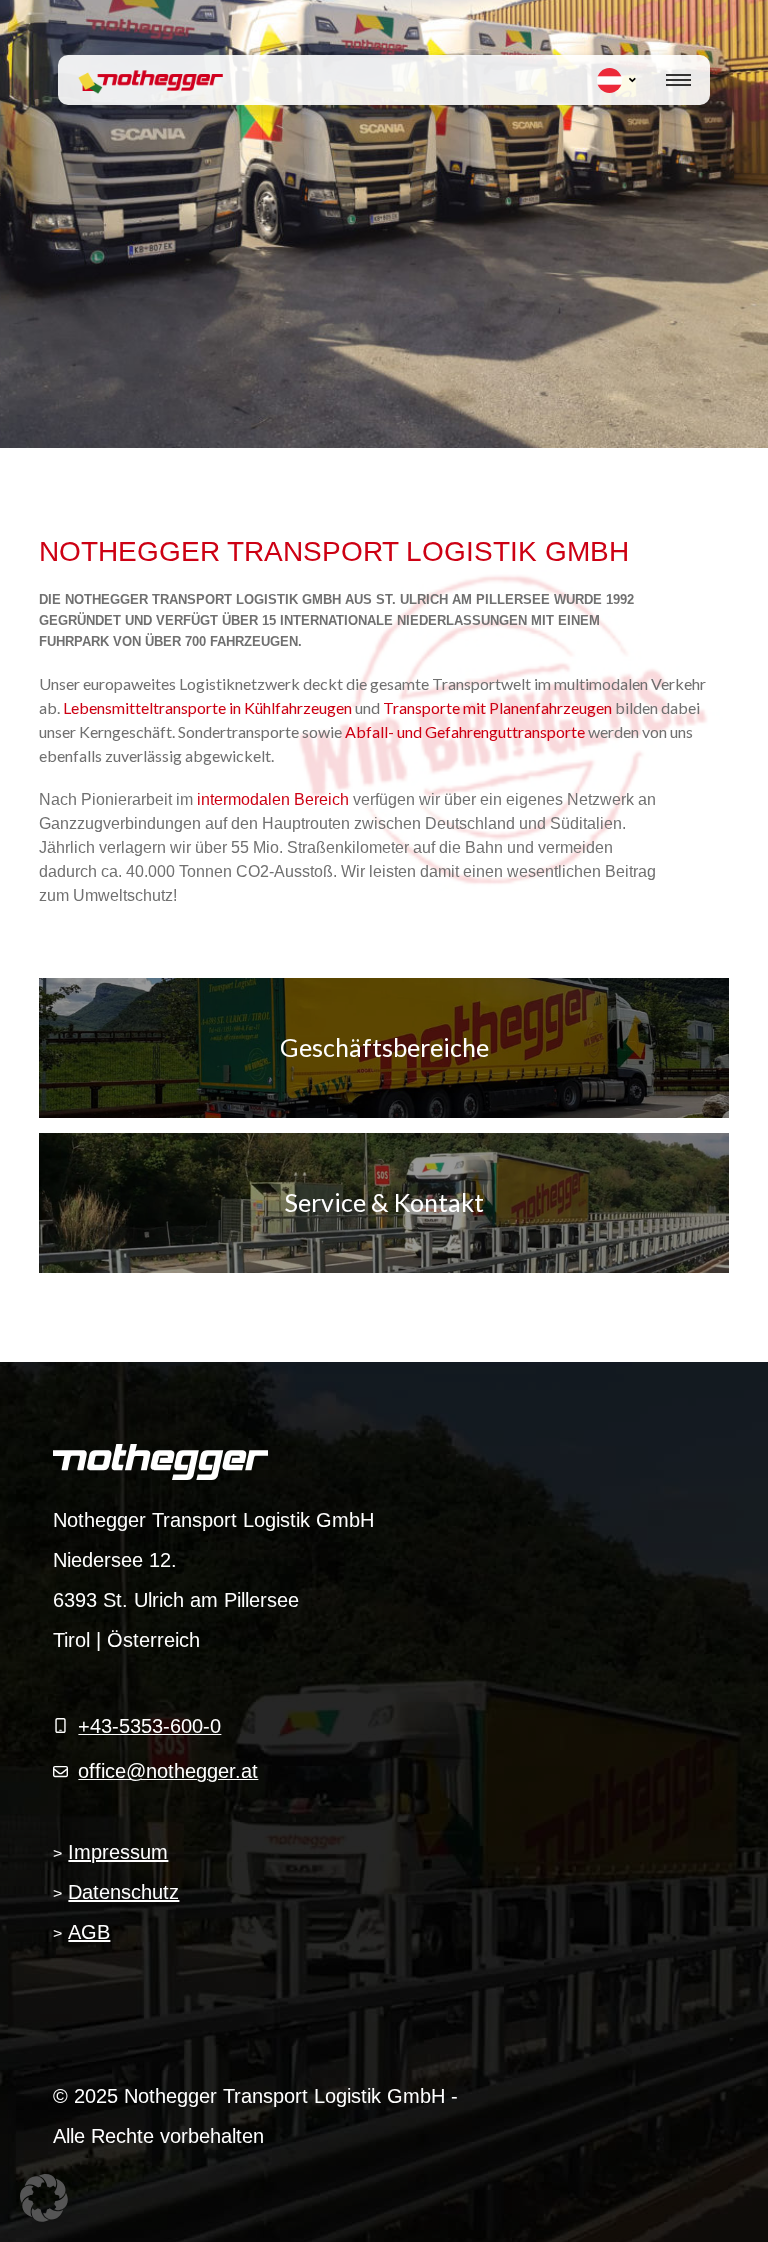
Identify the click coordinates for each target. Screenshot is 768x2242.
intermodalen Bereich (273, 799)
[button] (44, 2198)
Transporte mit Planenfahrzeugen (499, 707)
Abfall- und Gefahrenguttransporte (466, 731)
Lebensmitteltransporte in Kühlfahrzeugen (209, 707)
